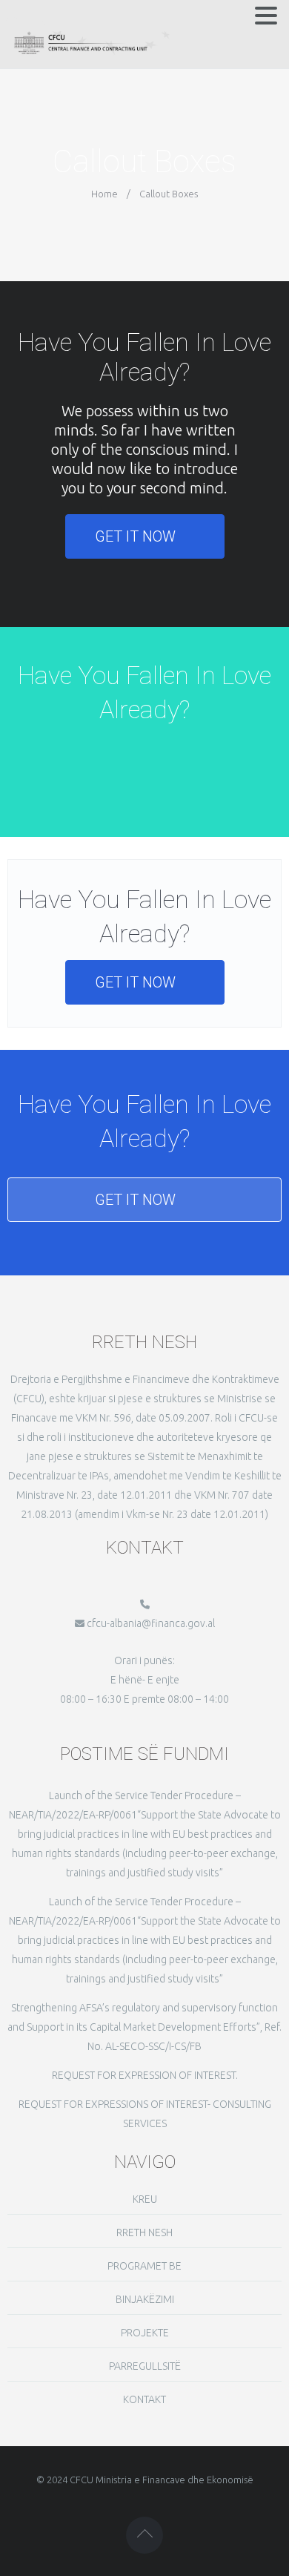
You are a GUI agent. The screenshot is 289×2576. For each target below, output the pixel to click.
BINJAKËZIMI (145, 2299)
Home (104, 194)
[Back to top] (144, 2535)
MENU (28, 19)
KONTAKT (144, 2399)
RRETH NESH (144, 2232)
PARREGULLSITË (145, 2366)
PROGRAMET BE (144, 2266)
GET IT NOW (135, 536)
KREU (145, 2199)
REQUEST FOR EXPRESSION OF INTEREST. (145, 2075)
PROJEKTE (145, 2333)
